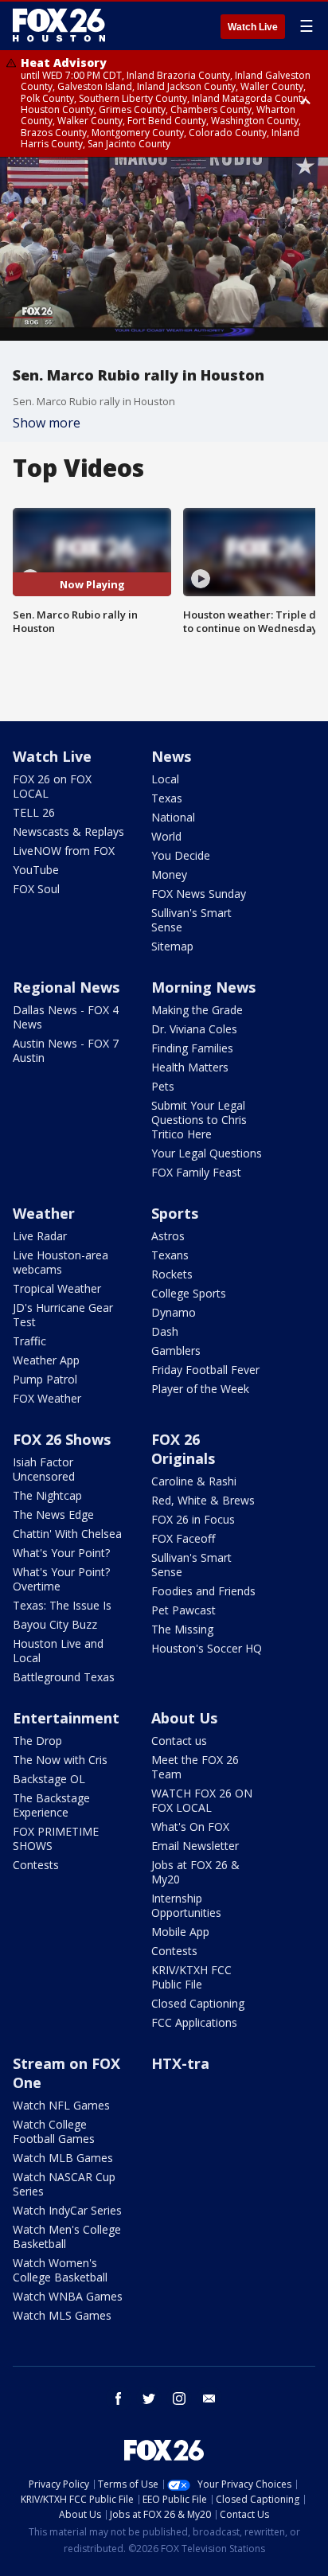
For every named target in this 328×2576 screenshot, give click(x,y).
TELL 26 (34, 812)
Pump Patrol (45, 1379)
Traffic (29, 1341)
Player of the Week (200, 1389)
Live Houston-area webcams (61, 1262)
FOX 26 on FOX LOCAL (52, 786)
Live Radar (40, 1236)
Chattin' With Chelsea (67, 1534)
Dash (165, 1331)
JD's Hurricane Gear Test (63, 1315)
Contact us (179, 1741)
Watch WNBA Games (68, 2296)
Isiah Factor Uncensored (44, 1469)
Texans (170, 1255)
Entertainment (66, 1718)
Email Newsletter (195, 1846)
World (166, 836)
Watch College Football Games (54, 2131)
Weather (44, 1213)
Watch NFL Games (61, 2105)
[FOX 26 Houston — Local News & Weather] (59, 25)
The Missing (182, 1629)
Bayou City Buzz (55, 1624)
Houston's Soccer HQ (207, 1648)
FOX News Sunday (199, 894)
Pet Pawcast (184, 1610)
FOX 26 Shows (62, 1439)
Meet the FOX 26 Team (195, 1767)
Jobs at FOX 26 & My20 (195, 1872)
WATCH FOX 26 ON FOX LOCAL (202, 1800)
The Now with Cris (60, 1760)
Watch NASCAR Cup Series (64, 2184)
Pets (163, 1086)
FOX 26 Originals (183, 1449)
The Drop (37, 1741)
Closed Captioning (198, 2003)
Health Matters (190, 1067)
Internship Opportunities (186, 1905)
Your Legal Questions (207, 1153)
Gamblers (176, 1350)
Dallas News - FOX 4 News (66, 1017)
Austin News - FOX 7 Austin (66, 1050)
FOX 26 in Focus (193, 1519)
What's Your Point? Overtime (61, 1579)
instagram (179, 2398)
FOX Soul (36, 889)
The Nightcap (47, 1495)
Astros (168, 1236)
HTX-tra (180, 2063)
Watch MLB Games (63, 2158)
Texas (167, 798)
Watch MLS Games (62, 2315)
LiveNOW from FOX (64, 851)
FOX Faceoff (183, 1538)
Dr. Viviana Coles (194, 1029)
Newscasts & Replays (68, 831)
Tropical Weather (57, 1288)
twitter (149, 2398)
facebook (119, 2398)
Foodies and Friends (203, 1591)
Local (165, 779)
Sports (175, 1213)
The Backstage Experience (51, 1805)
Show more (47, 423)
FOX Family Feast (196, 1172)
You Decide (181, 855)
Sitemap (172, 946)
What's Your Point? (61, 1553)
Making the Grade (197, 1010)
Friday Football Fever (205, 1370)
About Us (184, 1718)
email (209, 2398)
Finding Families (192, 1048)
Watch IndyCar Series (67, 2210)
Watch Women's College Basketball (60, 2270)
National (173, 817)
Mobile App (180, 1932)
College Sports (189, 1293)
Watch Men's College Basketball (67, 2236)
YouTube (36, 870)
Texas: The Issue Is (62, 1605)
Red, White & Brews (203, 1500)
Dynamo (174, 1312)
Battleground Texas (64, 1677)
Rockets (172, 1274)
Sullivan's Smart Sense (191, 920)
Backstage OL (49, 1779)
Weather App (46, 1360)
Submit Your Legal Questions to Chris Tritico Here (199, 1120)
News (171, 756)
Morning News (203, 987)
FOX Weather (47, 1398)
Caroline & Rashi (194, 1481)
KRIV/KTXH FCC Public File (191, 1977)
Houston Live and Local (58, 1651)
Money (169, 874)
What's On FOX (190, 1827)
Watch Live (253, 27)
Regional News (66, 987)
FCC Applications (194, 2022)
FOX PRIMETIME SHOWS (56, 1838)
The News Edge (53, 1514)
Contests (36, 1865)
